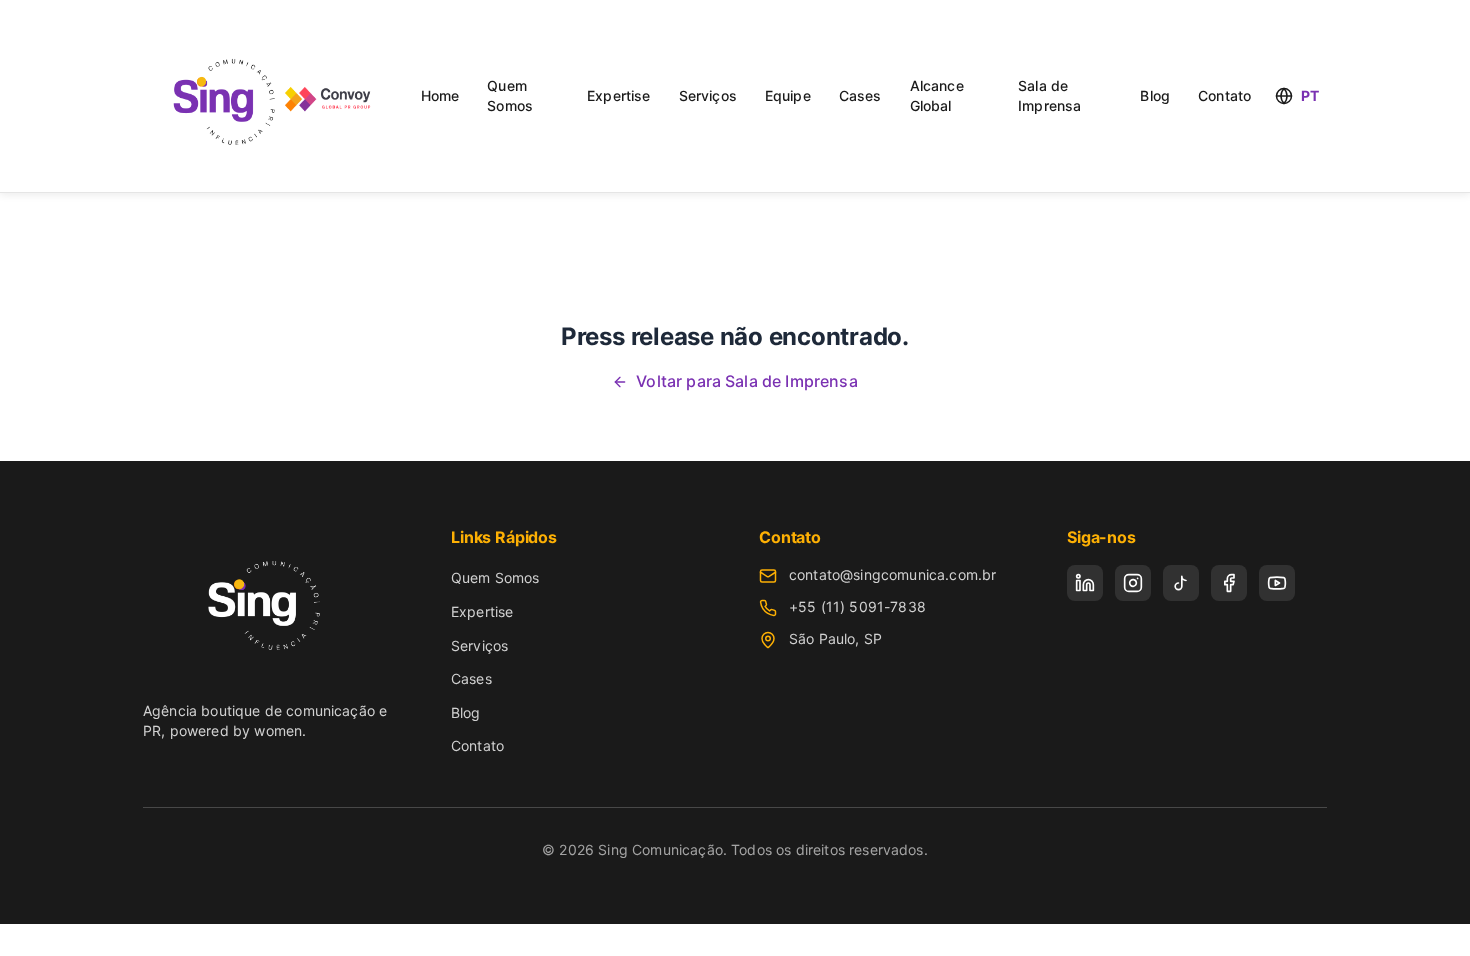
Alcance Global (937, 95)
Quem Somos (510, 95)
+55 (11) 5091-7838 (857, 606)
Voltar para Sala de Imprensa (746, 381)
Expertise (618, 95)
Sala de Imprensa (1049, 95)
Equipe (788, 95)
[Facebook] (1229, 583)
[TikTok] (1181, 583)
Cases (860, 95)
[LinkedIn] (1085, 583)
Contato (1224, 95)
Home (440, 95)
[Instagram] (1133, 583)
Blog (1155, 95)
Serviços (708, 95)
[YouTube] (1277, 583)
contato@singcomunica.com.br (892, 574)
